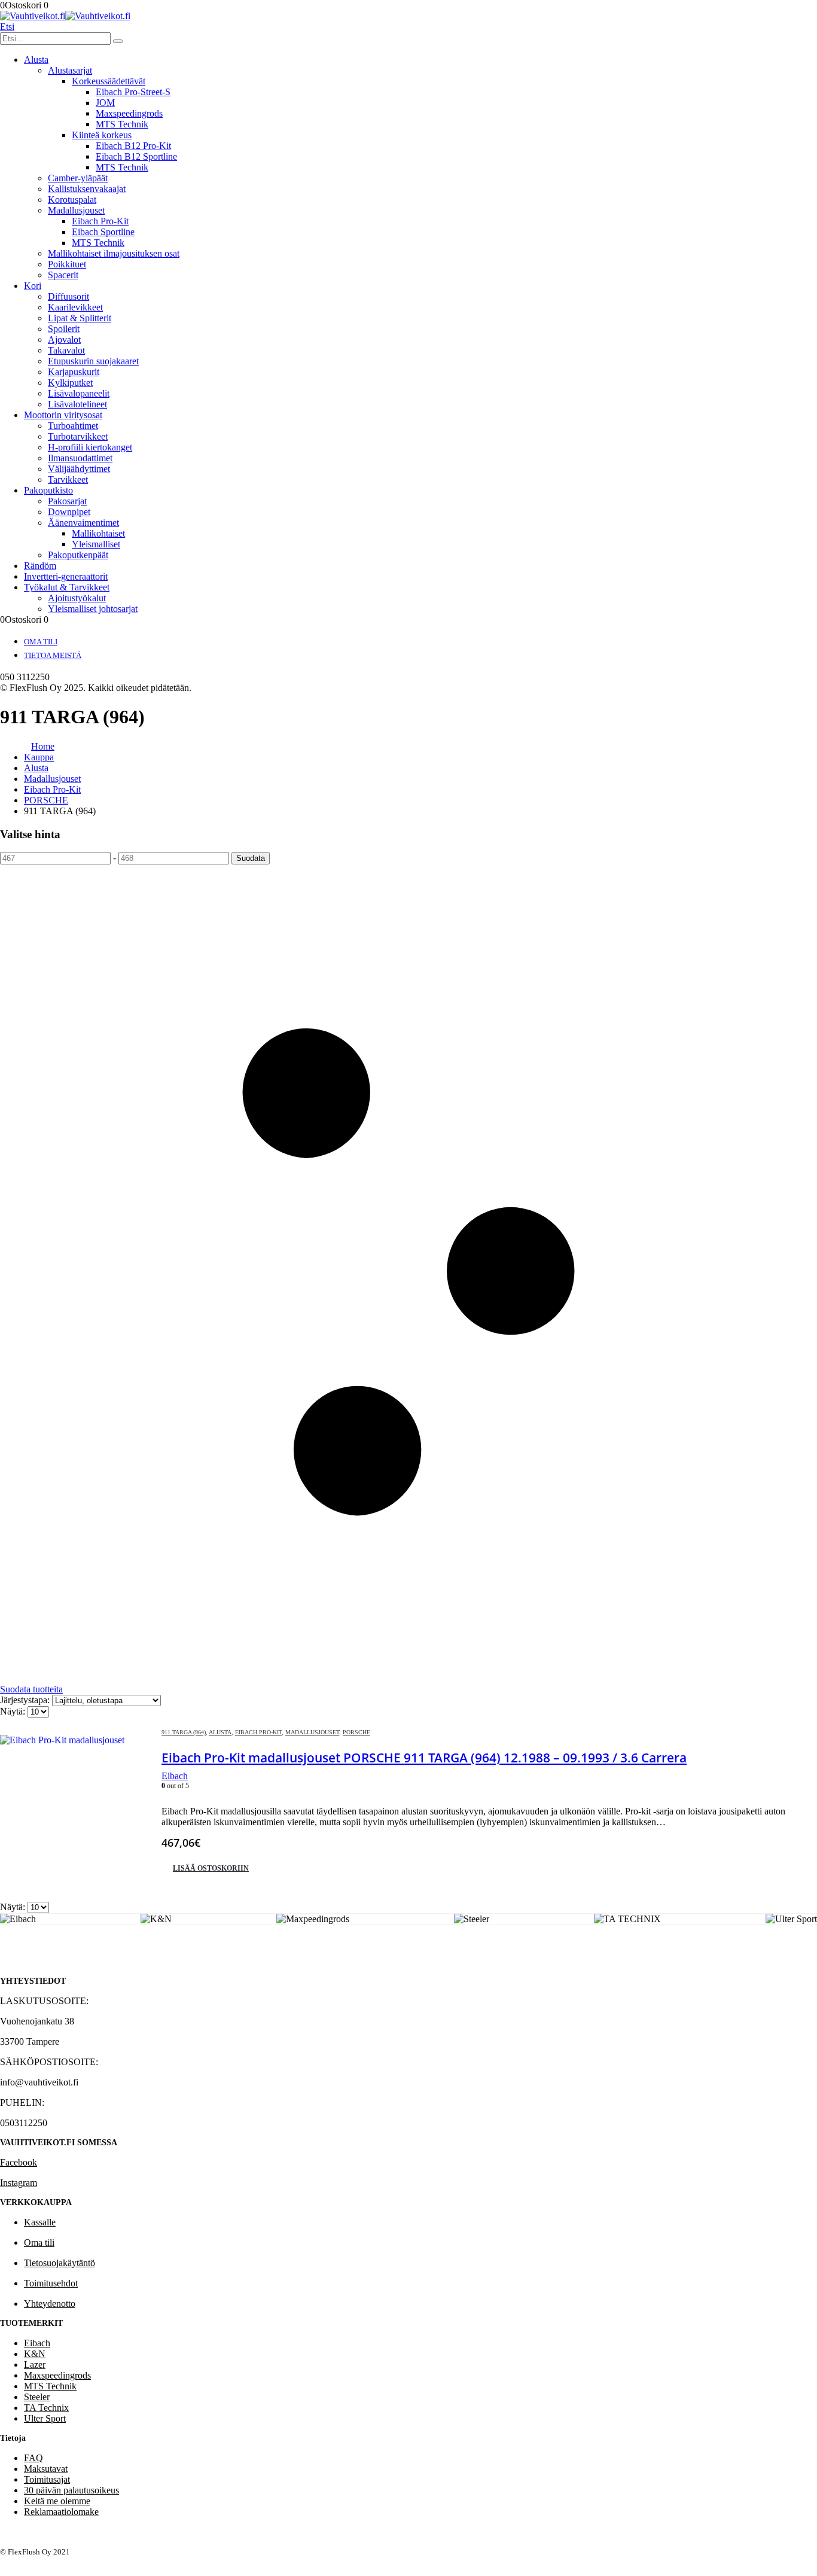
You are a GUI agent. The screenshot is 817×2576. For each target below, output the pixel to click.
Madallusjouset (76, 210)
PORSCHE (356, 1732)
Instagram (19, 2183)
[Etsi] (118, 41)
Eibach (37, 2343)
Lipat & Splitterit (80, 318)
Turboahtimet (73, 426)
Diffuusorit (68, 296)
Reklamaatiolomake (61, 2512)
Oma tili (41, 642)
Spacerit (63, 275)
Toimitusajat (47, 2479)
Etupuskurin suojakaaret (93, 361)
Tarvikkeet (68, 479)
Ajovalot (64, 339)
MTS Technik (122, 124)
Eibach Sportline (103, 232)
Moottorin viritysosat (63, 415)
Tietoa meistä (53, 655)
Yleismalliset (96, 544)
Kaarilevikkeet (75, 307)
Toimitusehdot (51, 2283)
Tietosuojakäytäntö (60, 2263)
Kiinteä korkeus (102, 135)
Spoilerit (64, 329)
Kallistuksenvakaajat (87, 189)
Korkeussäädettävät (109, 81)
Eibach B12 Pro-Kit (133, 146)
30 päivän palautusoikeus (71, 2490)
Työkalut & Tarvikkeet (67, 587)
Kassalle (40, 2222)
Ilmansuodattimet (80, 458)
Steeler (37, 2397)
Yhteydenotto (50, 2304)
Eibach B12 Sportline (136, 156)
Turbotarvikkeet (78, 436)
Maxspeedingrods (129, 113)
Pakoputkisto (48, 490)
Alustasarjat (70, 70)
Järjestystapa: (26, 1700)
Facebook (19, 2162)
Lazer (35, 2365)
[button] (7, 27)
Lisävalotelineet (77, 404)
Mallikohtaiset (98, 533)
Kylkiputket (70, 383)
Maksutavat (46, 2469)
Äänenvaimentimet (83, 523)
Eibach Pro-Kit (100, 221)
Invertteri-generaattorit (66, 576)
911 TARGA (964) (184, 1732)
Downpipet (69, 512)
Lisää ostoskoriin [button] (211, 1868)
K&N (35, 2354)
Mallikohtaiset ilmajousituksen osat (114, 253)
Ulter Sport (45, 2418)
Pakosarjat (67, 501)
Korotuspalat (72, 200)
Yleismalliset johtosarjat (93, 609)
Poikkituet (67, 264)
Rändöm (40, 566)
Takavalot (66, 350)
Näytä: (14, 1711)
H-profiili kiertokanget (90, 447)
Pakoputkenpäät (78, 555)
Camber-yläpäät (78, 178)
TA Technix (46, 2408)
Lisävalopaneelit (79, 393)
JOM (105, 103)
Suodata (251, 858)
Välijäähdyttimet (79, 469)
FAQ (33, 2458)
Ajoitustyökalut (77, 598)
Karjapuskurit (74, 372)
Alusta (36, 60)
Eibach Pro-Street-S (133, 92)
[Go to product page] (75, 1810)
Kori (33, 286)
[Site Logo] (65, 16)
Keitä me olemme (57, 2501)
